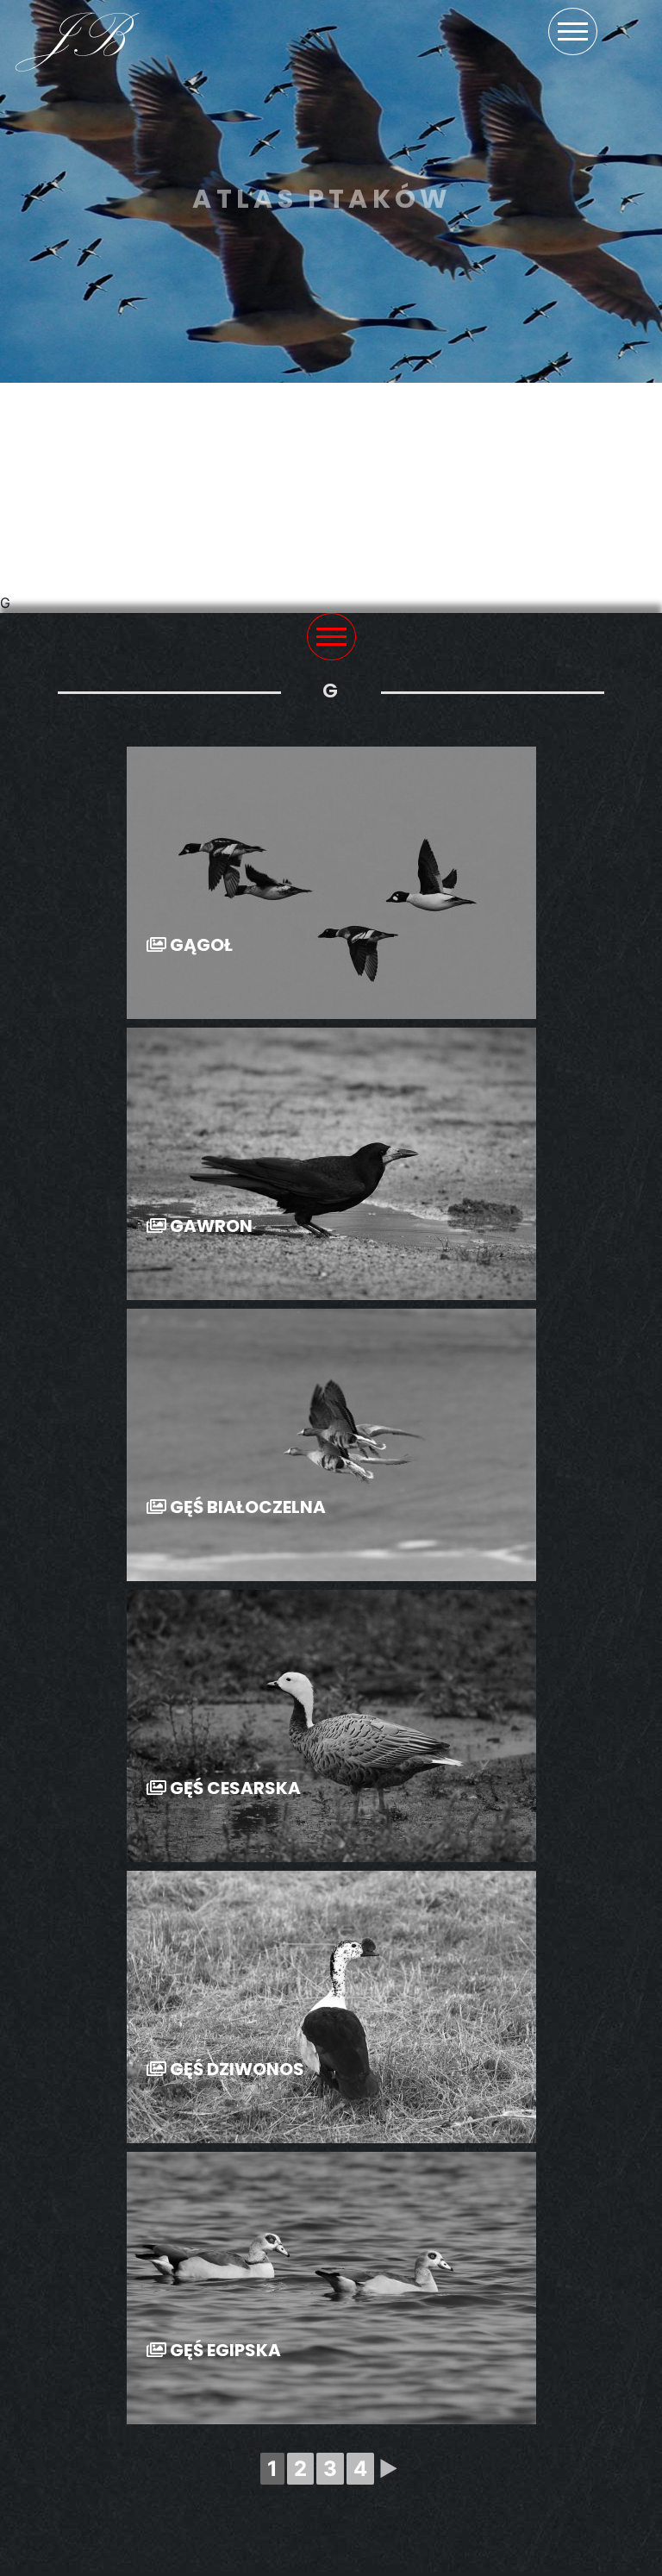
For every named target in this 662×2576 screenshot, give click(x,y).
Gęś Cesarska (234, 1789)
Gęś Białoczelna (246, 1508)
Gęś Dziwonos (235, 2070)
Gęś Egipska (224, 2351)
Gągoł (200, 946)
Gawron (209, 1227)
